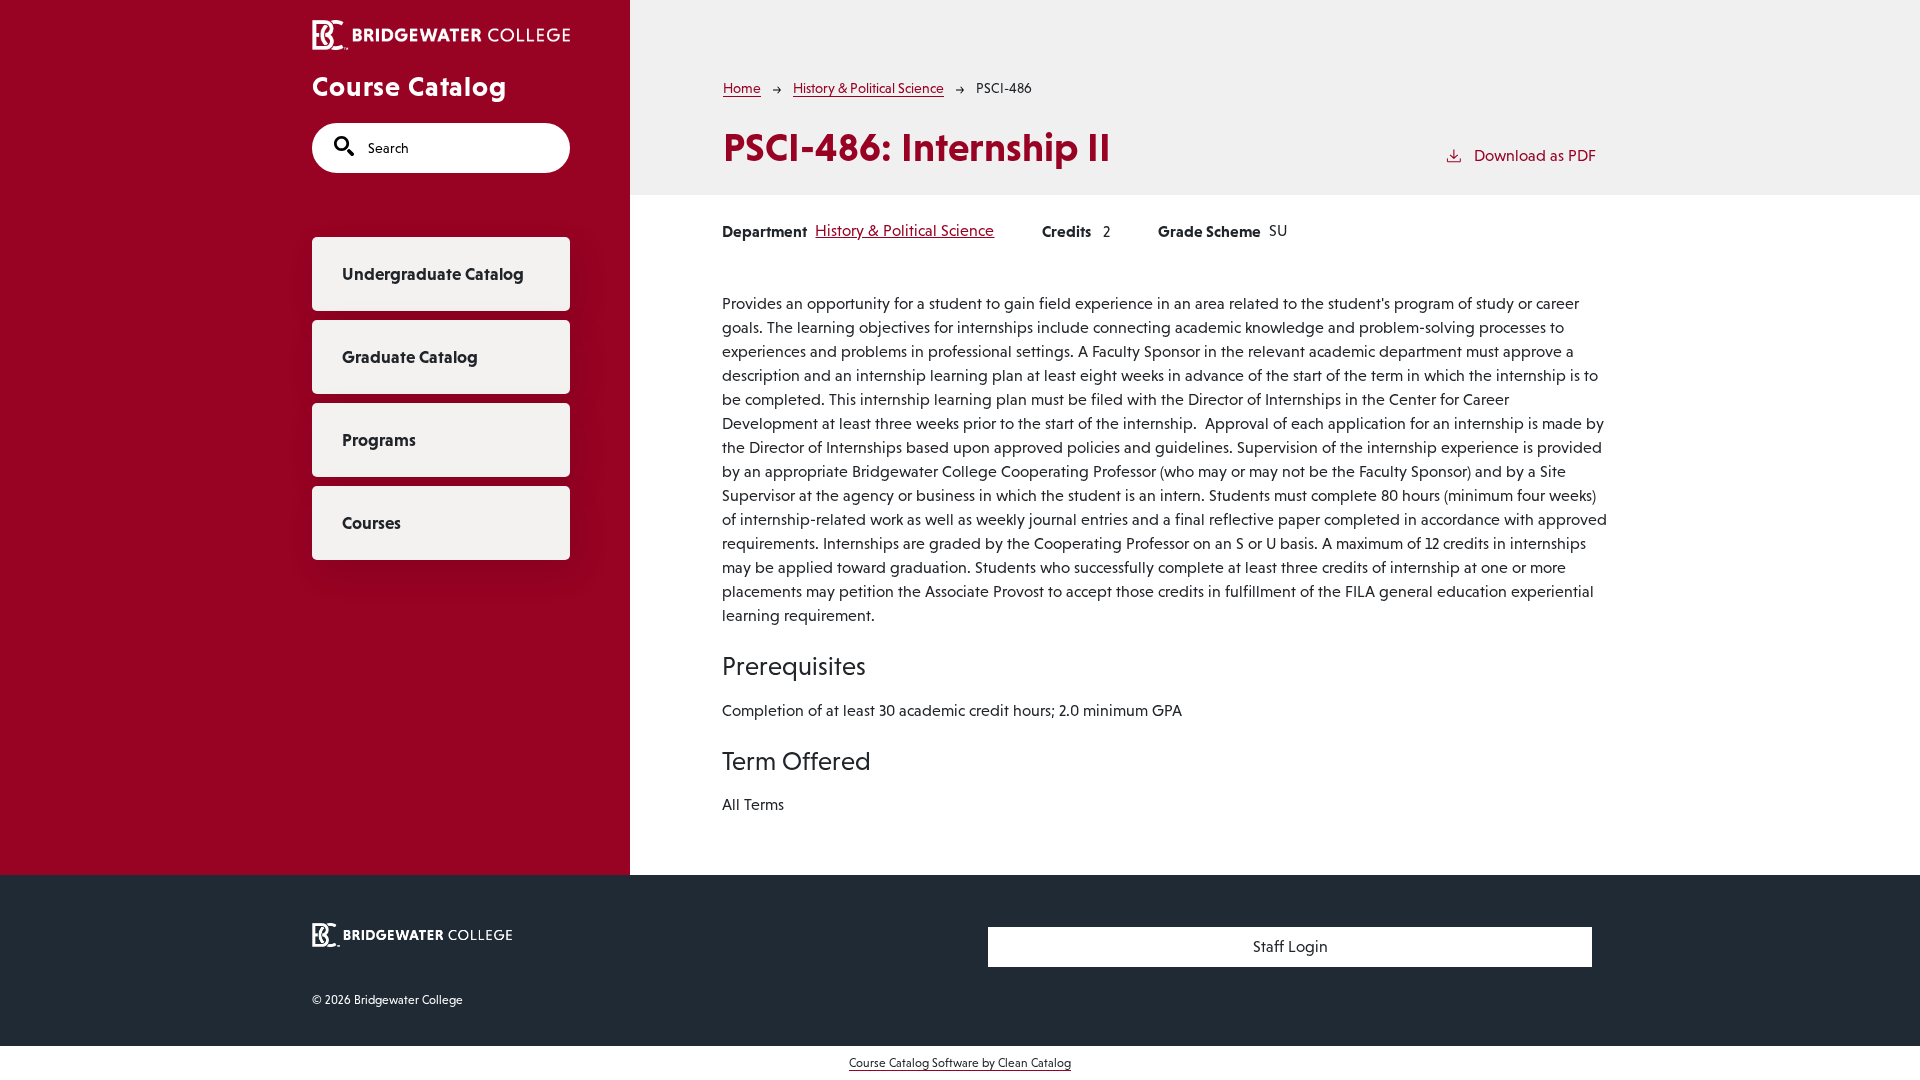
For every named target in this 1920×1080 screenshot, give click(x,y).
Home (742, 88)
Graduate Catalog (410, 357)
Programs (379, 440)
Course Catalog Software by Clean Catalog (960, 1063)
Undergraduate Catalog (433, 274)
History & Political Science (868, 88)
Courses (371, 523)
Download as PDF (1535, 155)
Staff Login (1290, 946)
